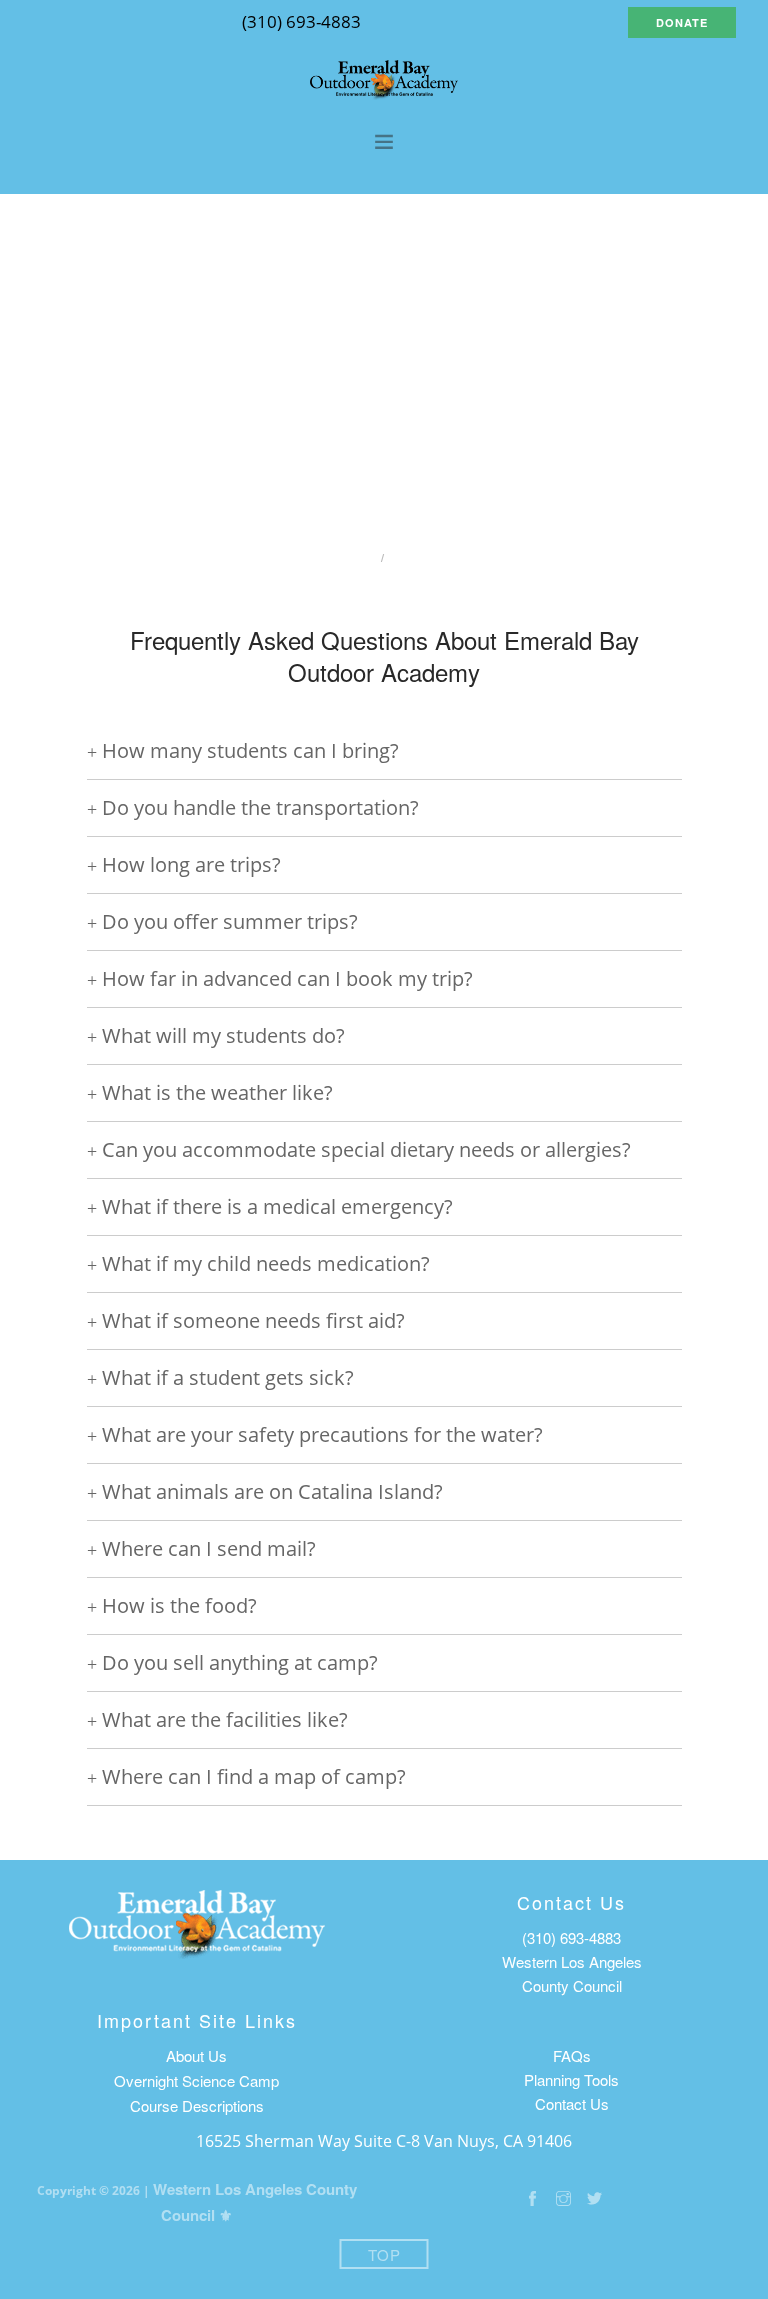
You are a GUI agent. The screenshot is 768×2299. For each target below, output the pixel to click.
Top (384, 2254)
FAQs (572, 2055)
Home (344, 557)
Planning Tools (571, 2079)
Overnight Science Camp (196, 2080)
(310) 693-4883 (571, 1937)
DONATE (682, 22)
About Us (196, 2055)
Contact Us (572, 2103)
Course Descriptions (197, 2105)
